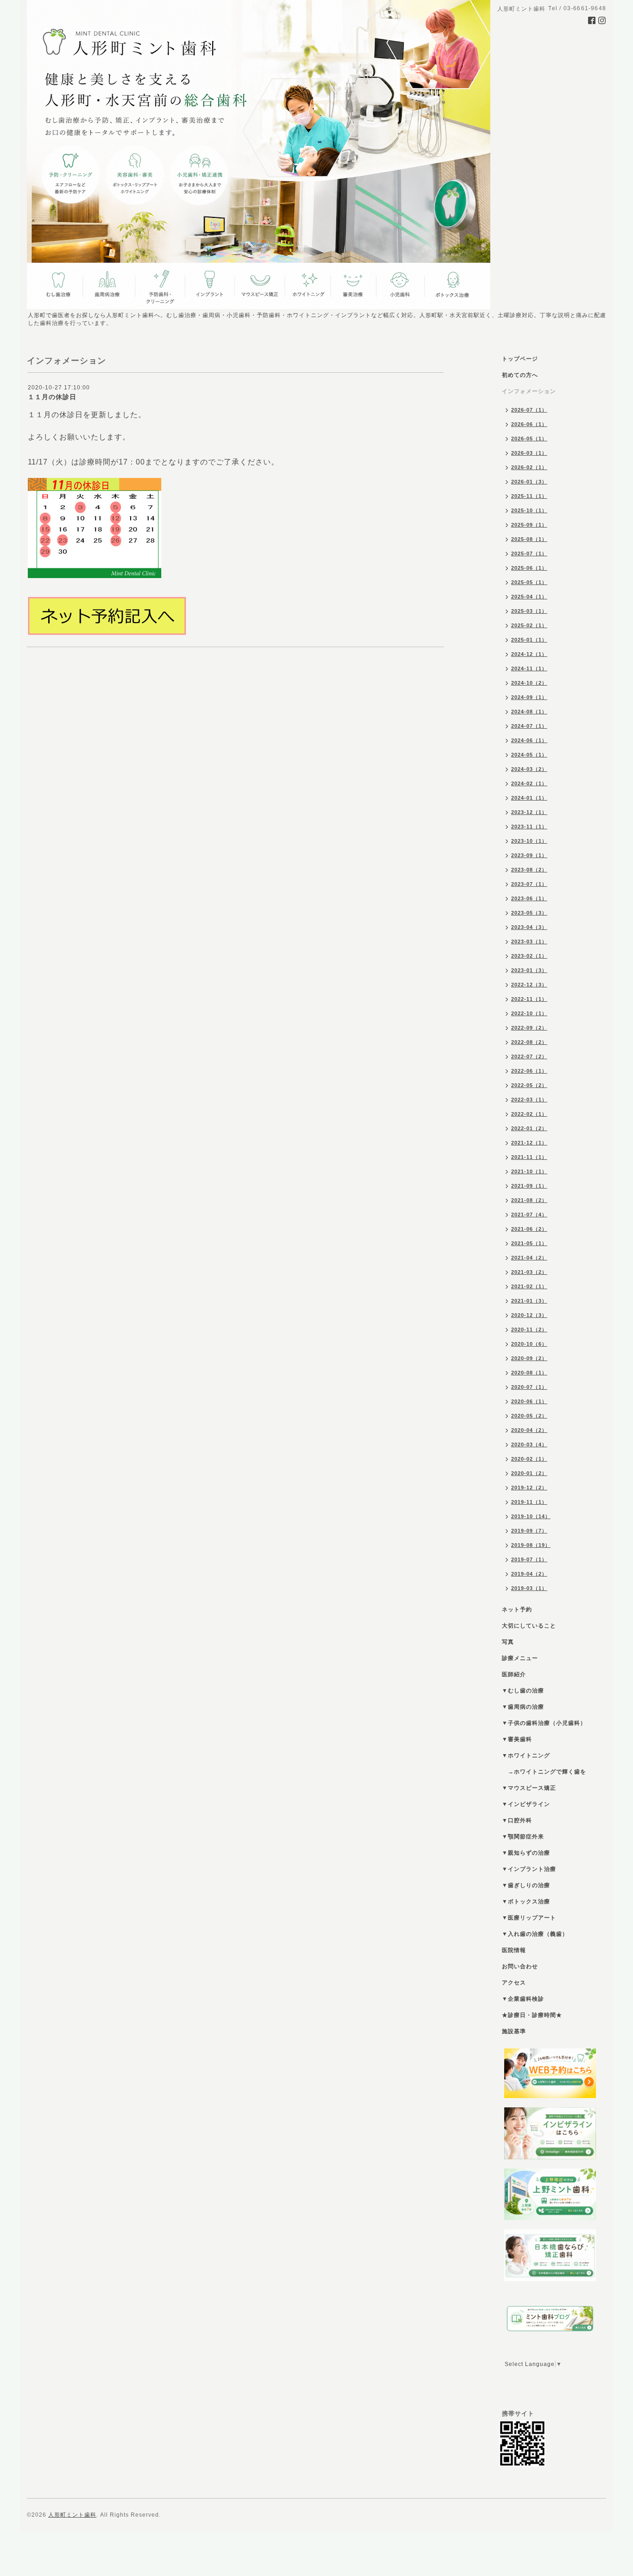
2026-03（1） (529, 453)
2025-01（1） (529, 640)
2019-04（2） (529, 1574)
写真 (508, 1642)
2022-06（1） (529, 1071)
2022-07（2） (529, 1056)
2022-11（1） (529, 999)
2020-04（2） (529, 1430)
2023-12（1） (529, 812)
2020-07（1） (529, 1387)
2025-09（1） (529, 525)
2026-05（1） (529, 439)
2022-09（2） (529, 1028)
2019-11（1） (529, 1502)
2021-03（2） (529, 1272)
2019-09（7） (529, 1531)
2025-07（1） (529, 553)
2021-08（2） (529, 1200)
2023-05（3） (529, 913)
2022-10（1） (529, 1013)
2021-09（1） (529, 1186)
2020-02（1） (529, 1459)
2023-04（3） (529, 927)
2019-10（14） (531, 1516)
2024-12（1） (529, 654)
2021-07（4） (529, 1215)
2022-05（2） (529, 1085)
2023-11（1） (529, 827)
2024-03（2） (529, 769)
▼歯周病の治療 (523, 1707)
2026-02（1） (529, 467)
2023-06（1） (529, 898)
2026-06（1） (529, 424)
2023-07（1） (529, 884)
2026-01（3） (529, 482)
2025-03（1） (529, 611)
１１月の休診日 (52, 397)
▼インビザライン (526, 1804)
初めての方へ (520, 375)
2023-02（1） (529, 956)
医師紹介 (514, 1674)
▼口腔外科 (517, 1820)
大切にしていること (529, 1626)
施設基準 (514, 2031)
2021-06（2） (529, 1229)
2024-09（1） (529, 697)
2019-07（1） (529, 1559)
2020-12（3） (529, 1315)
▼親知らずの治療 (526, 1853)
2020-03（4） (529, 1444)
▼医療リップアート (529, 1918)
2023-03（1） (529, 941)
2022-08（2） (529, 1042)
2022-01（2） (529, 1128)
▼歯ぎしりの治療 (526, 1885)
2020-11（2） (529, 1329)
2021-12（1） (529, 1143)
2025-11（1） (529, 496)
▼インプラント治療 (529, 1869)
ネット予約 (517, 1609)
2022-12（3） (529, 985)
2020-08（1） (529, 1373)
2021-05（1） (529, 1243)
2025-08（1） (529, 539)
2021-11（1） (529, 1157)
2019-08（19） (531, 1545)
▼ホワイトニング (526, 1755)
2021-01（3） (529, 1301)
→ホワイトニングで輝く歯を (544, 1772)
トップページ (520, 359)
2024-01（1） (529, 798)
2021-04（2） (529, 1258)
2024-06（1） (529, 740)
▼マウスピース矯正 (529, 1788)
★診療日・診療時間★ (532, 2015)
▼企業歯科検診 (523, 1999)
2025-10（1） (529, 510)
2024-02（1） (529, 783)
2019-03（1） (529, 1588)
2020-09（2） (529, 1358)
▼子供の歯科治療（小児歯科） (544, 1723)
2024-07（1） (529, 726)
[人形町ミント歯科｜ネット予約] (107, 616)
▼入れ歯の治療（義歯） (535, 1934)
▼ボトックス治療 (526, 1902)
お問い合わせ (520, 1966)
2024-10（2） (529, 683)
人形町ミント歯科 (72, 2515)
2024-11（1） (529, 668)
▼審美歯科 (517, 1739)
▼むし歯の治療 (523, 1691)
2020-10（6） (529, 1344)
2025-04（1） (529, 597)
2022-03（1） (529, 1100)
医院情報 (514, 1950)
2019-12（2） (529, 1488)
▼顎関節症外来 (523, 1837)
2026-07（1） (529, 410)
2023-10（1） (529, 841)
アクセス (514, 1983)
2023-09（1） (529, 855)
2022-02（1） (529, 1114)
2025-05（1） (529, 582)
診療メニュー (520, 1658)
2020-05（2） (529, 1416)
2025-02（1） (529, 625)
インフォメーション (529, 391)
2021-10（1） (529, 1171)
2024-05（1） (529, 755)
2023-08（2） (529, 870)
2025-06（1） (529, 568)
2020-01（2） (529, 1473)
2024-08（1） (529, 712)
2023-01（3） (529, 970)
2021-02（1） (529, 1286)
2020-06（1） (529, 1401)
